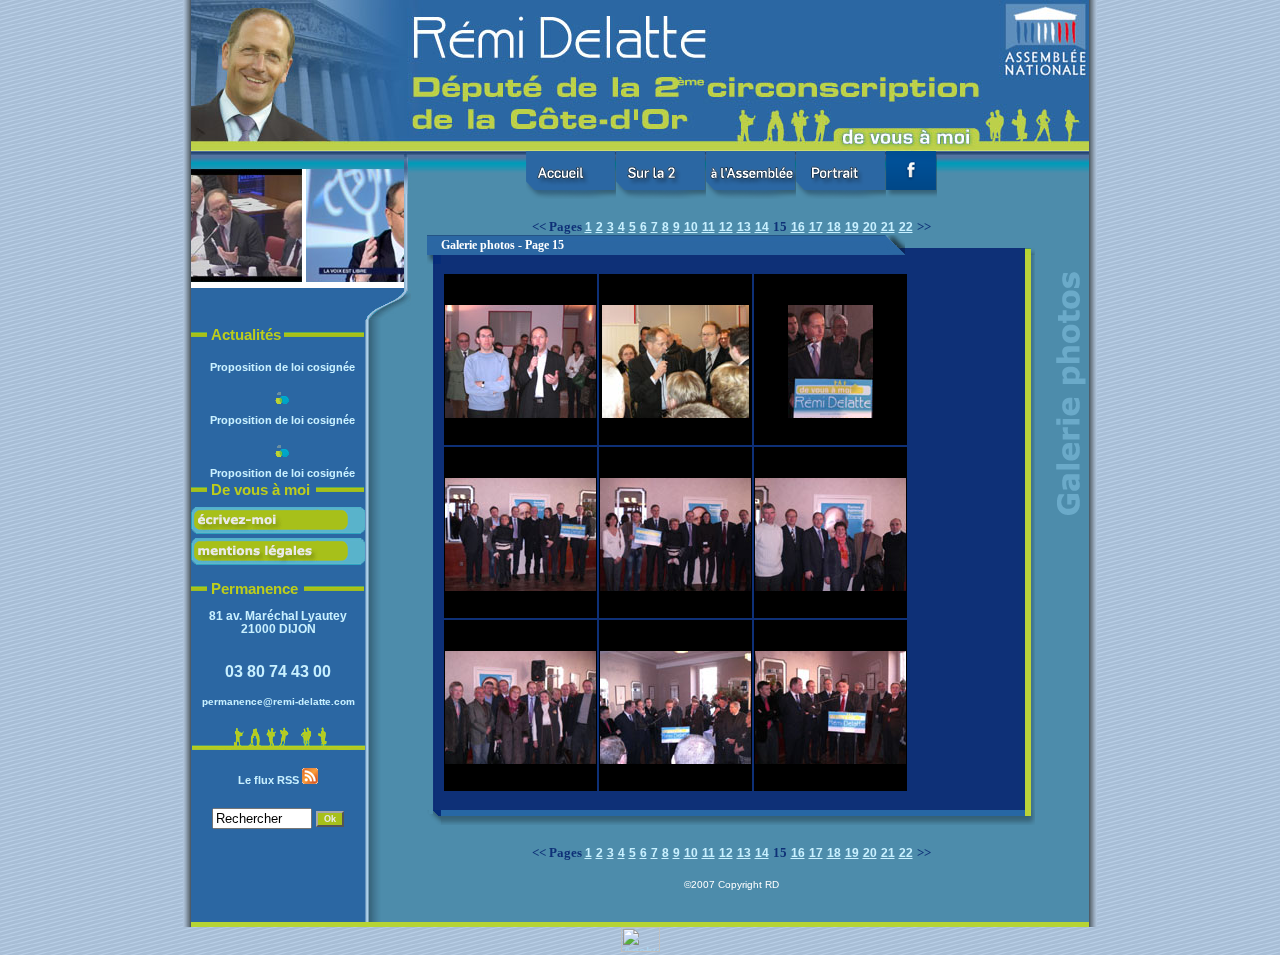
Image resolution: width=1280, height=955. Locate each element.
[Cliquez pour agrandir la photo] (196, 278)
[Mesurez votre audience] (640, 948)
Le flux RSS (270, 780)
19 (852, 227)
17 (816, 227)
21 (888, 227)
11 (708, 227)
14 (762, 227)
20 (870, 227)
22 (906, 227)
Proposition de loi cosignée (282, 413)
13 (744, 227)
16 (798, 227)
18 (834, 227)
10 (691, 227)
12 (726, 227)
